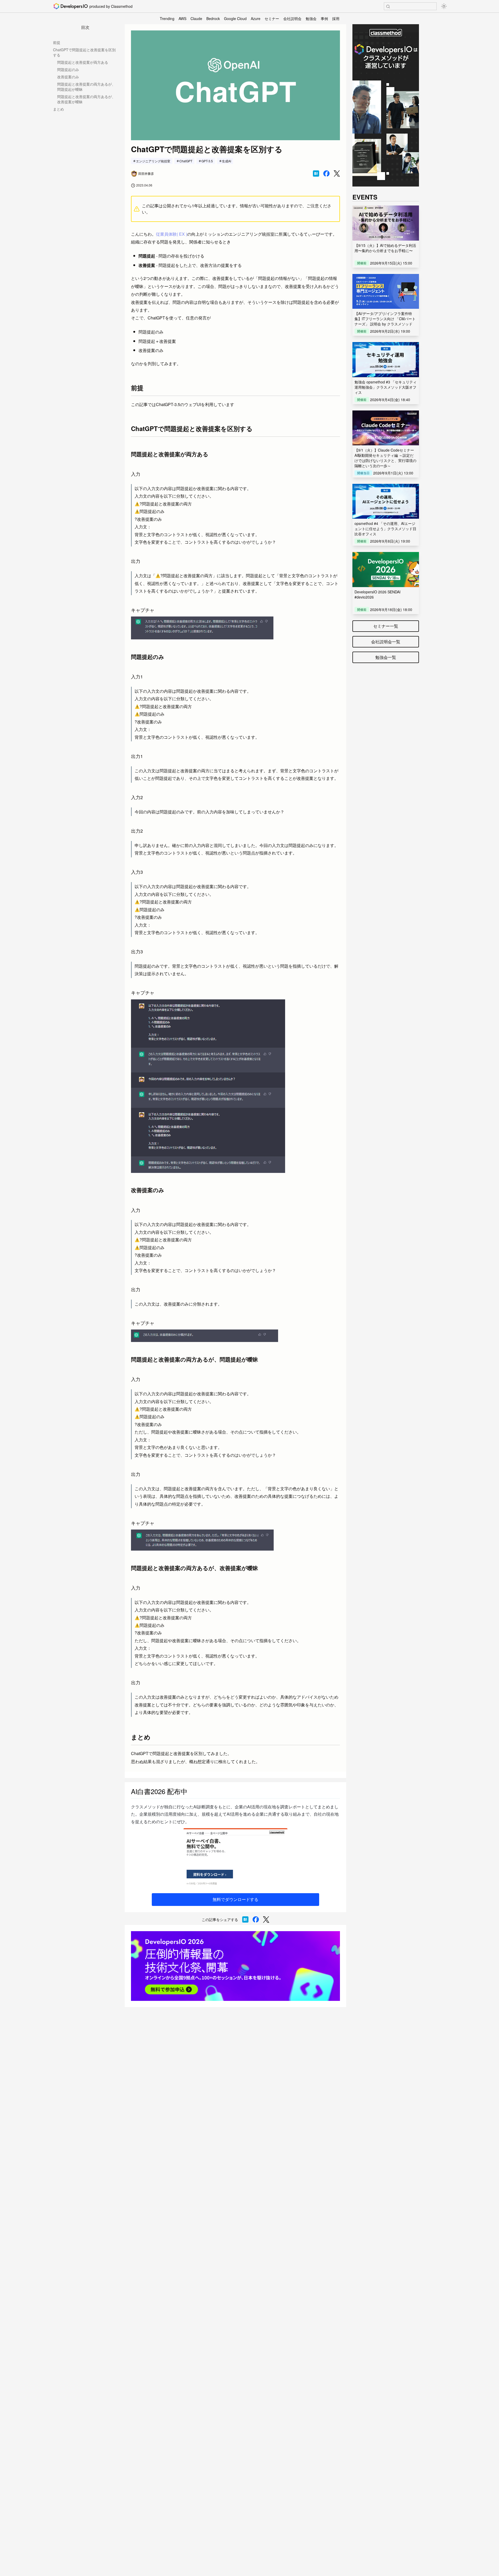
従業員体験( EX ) (172, 234)
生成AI (226, 161)
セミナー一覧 (386, 626)
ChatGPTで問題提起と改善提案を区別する (84, 52)
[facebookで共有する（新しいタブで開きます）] (326, 174)
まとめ (58, 109)
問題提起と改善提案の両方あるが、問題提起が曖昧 (86, 87)
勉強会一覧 (386, 657)
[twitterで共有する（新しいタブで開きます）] (337, 174)
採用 (336, 18)
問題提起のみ (68, 69)
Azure (256, 18)
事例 (324, 18)
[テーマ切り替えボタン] (444, 6)
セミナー (272, 18)
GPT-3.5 (207, 161)
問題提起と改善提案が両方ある (83, 62)
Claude (196, 18)
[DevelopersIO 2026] (235, 1966)
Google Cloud (235, 18)
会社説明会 (292, 18)
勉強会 (311, 18)
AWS (182, 18)
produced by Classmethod (111, 6)
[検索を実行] (388, 7)
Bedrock (213, 18)
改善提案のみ (68, 77)
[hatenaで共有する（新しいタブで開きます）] (316, 174)
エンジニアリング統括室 (153, 161)
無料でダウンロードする (235, 1899)
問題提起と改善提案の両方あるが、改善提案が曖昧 (86, 99)
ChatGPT (186, 161)
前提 (57, 42)
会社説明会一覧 (386, 642)
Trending (167, 18)
